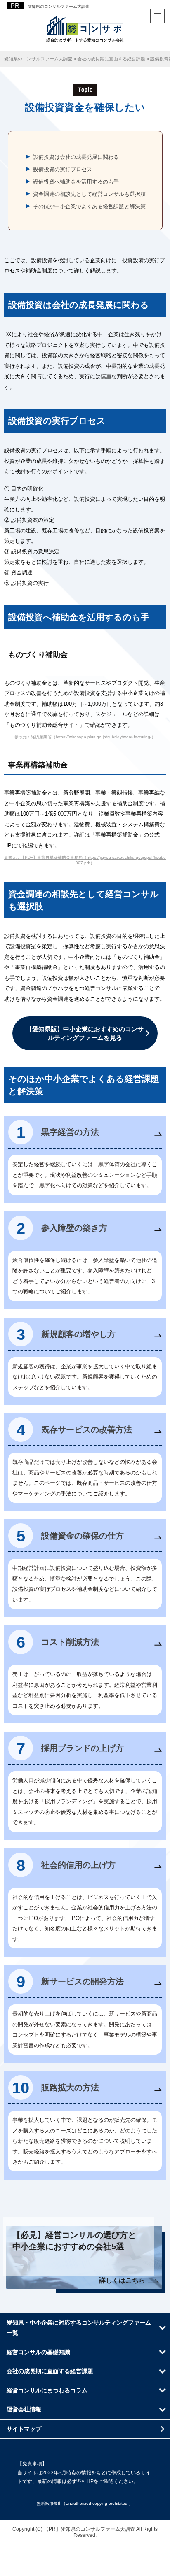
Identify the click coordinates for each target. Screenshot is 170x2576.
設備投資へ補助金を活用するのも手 (76, 182)
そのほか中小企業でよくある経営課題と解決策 (89, 206)
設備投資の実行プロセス (63, 169)
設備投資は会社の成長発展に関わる (76, 157)
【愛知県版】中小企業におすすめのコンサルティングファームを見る (85, 1033)
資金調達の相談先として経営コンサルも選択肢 (89, 194)
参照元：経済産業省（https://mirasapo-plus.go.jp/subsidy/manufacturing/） (85, 737)
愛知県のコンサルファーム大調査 (59, 6)
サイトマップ (24, 2429)
